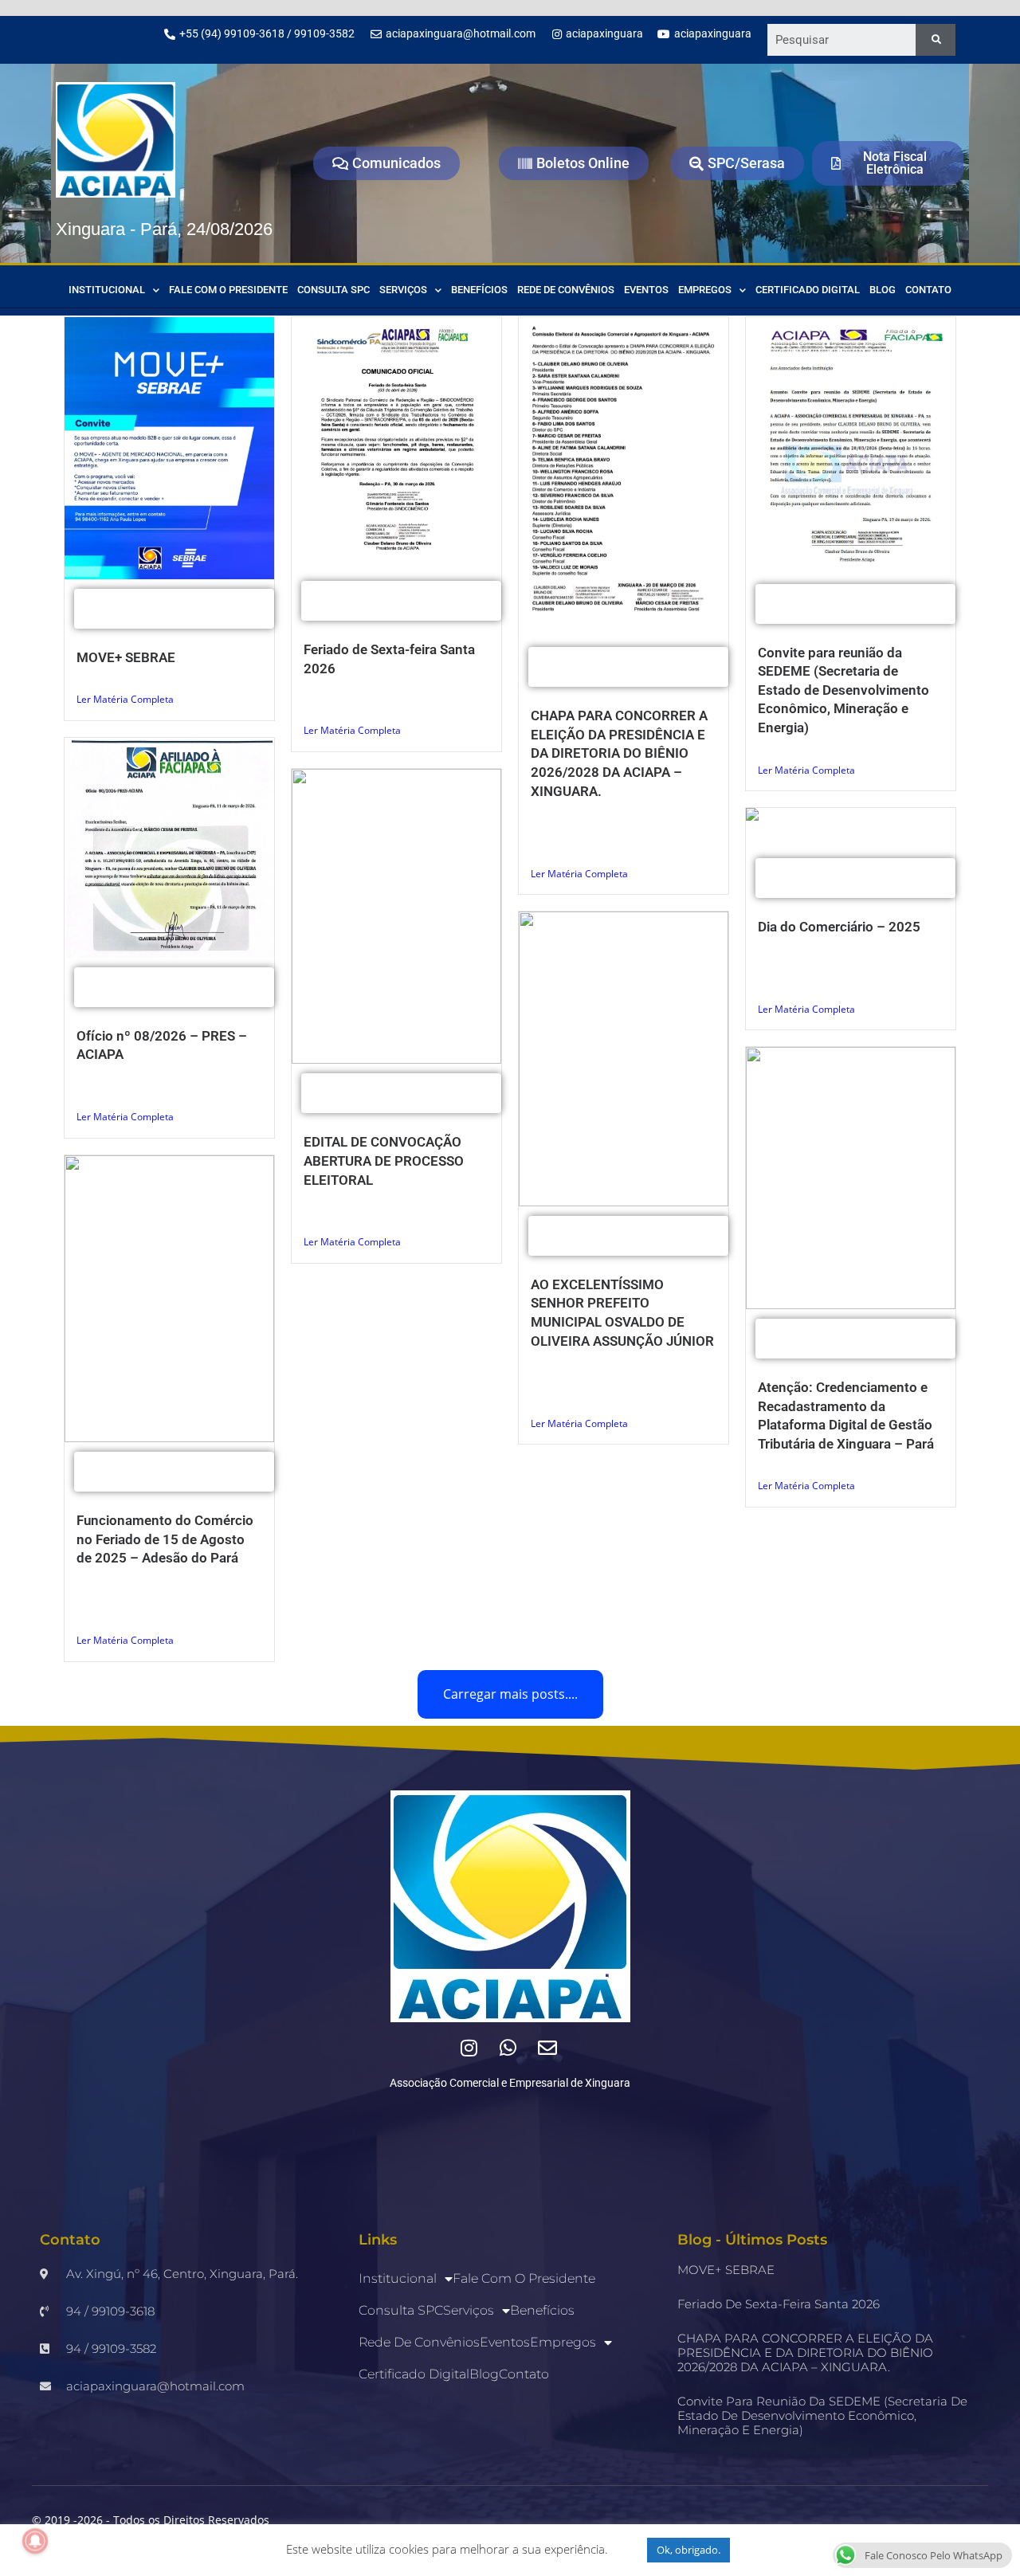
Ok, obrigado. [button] (688, 2550)
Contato (928, 290)
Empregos (705, 290)
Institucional (107, 290)
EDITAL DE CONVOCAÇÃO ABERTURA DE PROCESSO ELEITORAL (384, 1161)
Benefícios (479, 290)
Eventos (646, 290)
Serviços (403, 290)
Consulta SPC (333, 290)
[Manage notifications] (35, 2541)
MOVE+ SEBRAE (126, 657)
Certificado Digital (808, 290)
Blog (883, 290)
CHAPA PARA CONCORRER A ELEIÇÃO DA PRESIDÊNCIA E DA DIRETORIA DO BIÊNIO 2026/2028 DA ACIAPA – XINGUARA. (619, 753)
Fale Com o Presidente (228, 290)
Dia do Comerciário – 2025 (839, 927)
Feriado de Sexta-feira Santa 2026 (779, 2304)
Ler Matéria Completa (125, 699)
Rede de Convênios (566, 290)
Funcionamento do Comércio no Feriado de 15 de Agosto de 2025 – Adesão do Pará (165, 1539)
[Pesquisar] (936, 40)
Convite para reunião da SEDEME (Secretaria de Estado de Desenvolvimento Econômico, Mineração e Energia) (843, 690)
